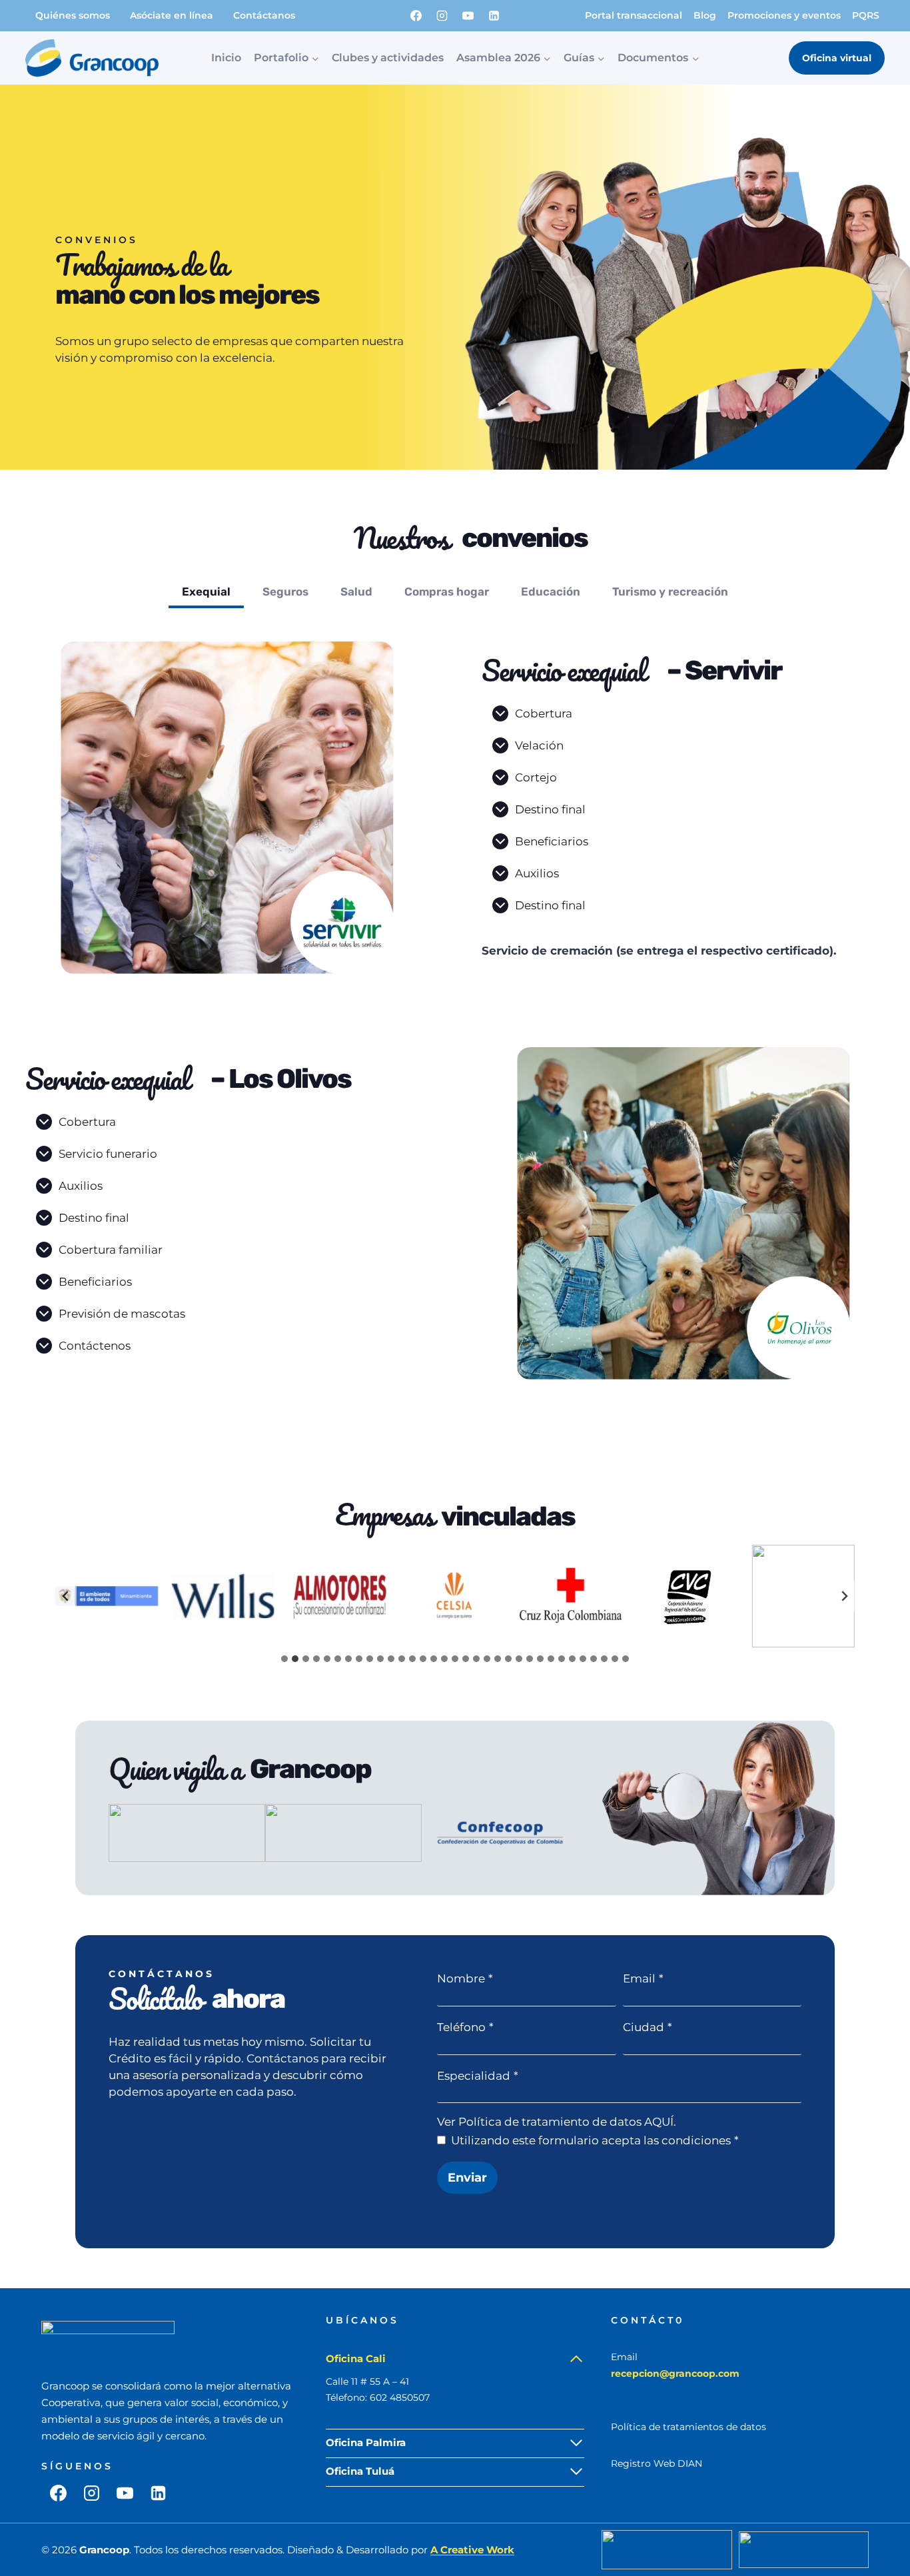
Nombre (465, 1978)
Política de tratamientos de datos (688, 2427)
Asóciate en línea (172, 15)
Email (643, 1978)
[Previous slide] (66, 1596)
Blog (705, 15)
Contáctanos (264, 15)
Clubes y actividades (388, 58)
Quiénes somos (73, 15)
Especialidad (478, 2076)
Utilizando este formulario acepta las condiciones (595, 2140)
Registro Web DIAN (657, 2463)
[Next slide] (844, 1596)
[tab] (206, 594)
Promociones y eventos (784, 15)
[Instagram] (442, 15)
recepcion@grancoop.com (675, 2373)
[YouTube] (468, 15)
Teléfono (465, 2027)
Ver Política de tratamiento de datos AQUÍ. (557, 2122)
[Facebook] (416, 15)
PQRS (866, 15)
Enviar (467, 2178)
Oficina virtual (837, 58)
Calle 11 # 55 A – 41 (367, 2381)
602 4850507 (400, 2397)
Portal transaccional (634, 15)
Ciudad (648, 2027)
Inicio (226, 58)
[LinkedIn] (494, 15)
